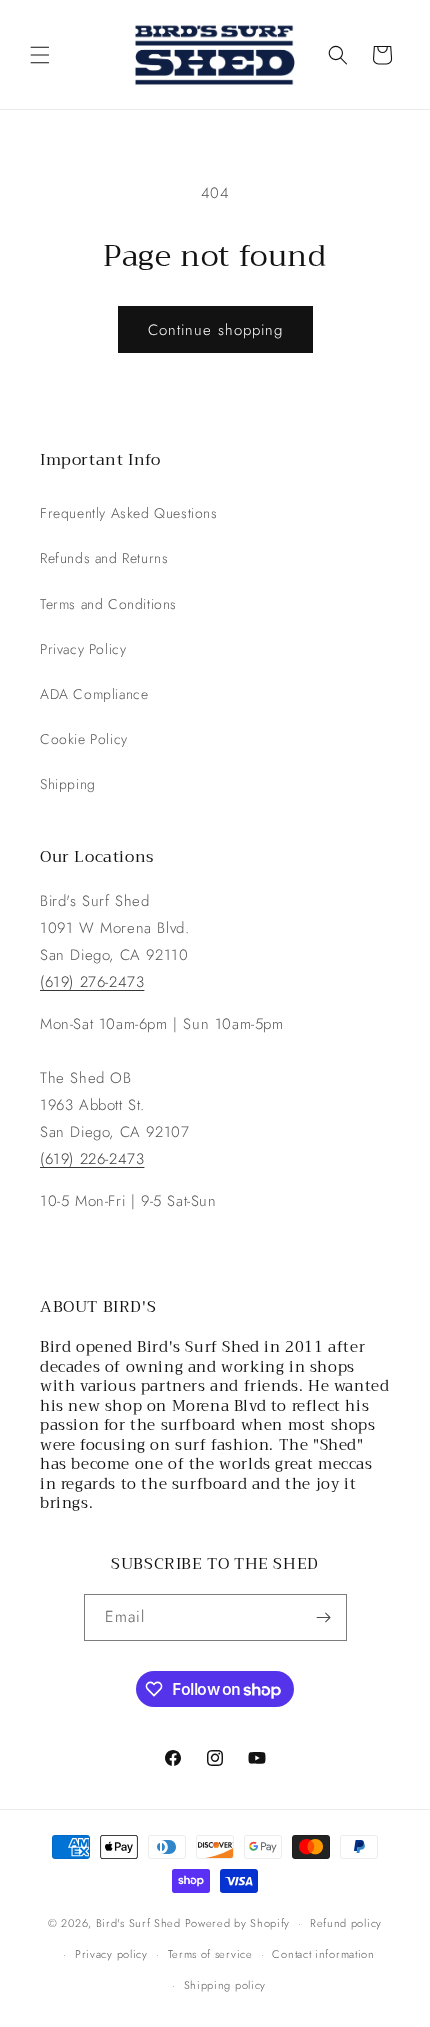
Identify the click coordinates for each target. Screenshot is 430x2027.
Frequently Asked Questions (129, 513)
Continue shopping (215, 330)
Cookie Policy (84, 739)
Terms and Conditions (108, 604)
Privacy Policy (83, 649)
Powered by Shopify (238, 1923)
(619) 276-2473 (92, 982)
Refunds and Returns (104, 558)
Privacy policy (111, 1954)
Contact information (323, 1954)
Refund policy (346, 1923)
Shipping (68, 784)
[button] (40, 55)
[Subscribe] (324, 1617)
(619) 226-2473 (92, 1159)
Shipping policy (225, 1985)
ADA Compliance (94, 694)
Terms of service (210, 1954)
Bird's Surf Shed (138, 1923)
